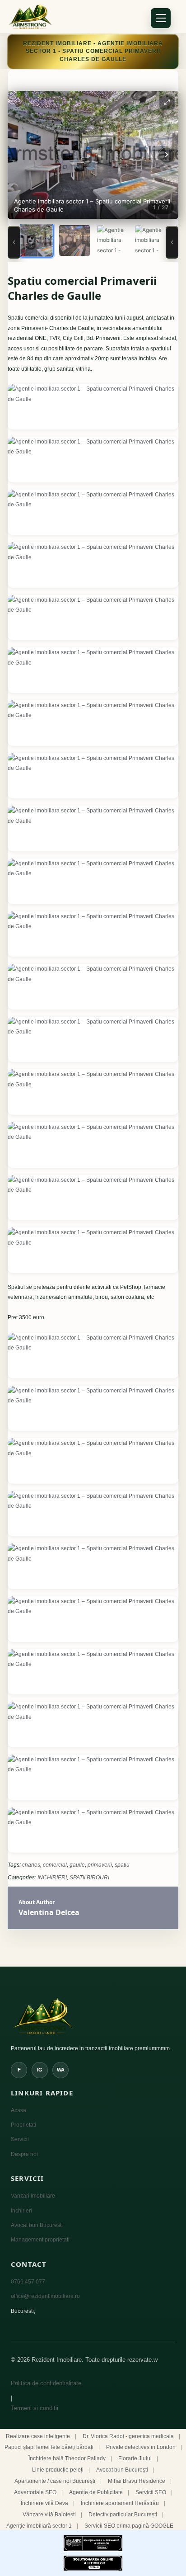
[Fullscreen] (167, 102)
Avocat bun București (122, 2470)
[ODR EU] (93, 2563)
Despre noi (24, 2154)
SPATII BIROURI (89, 1878)
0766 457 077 (28, 2282)
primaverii (100, 1865)
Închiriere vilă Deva (44, 2503)
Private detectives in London (141, 2447)
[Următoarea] (167, 155)
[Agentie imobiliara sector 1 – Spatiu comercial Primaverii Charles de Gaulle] (93, 407)
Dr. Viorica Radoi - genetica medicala (128, 2436)
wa (61, 2070)
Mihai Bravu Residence (137, 2481)
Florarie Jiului (135, 2458)
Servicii (20, 2139)
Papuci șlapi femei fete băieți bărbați (49, 2447)
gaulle (77, 1865)
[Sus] (14, 242)
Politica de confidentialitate (46, 2383)
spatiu (122, 1865)
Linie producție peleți (58, 2470)
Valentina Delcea (49, 1912)
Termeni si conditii (35, 2408)
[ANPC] (93, 2543)
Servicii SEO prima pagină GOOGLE (129, 2526)
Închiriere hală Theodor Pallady (67, 2458)
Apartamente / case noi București (55, 2481)
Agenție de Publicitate (96, 2492)
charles (31, 1865)
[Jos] (172, 242)
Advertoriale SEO (35, 2492)
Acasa (19, 2110)
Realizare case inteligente (38, 2436)
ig (40, 2070)
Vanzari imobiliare (33, 2196)
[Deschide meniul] (161, 18)
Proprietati (23, 2125)
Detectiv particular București (123, 2515)
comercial (55, 1865)
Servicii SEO (151, 2492)
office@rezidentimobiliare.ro (45, 2296)
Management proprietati (40, 2240)
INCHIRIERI (52, 1878)
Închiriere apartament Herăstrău (120, 2503)
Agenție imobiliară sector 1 (39, 2526)
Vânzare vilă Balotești (49, 2515)
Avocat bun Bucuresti (37, 2225)
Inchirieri (21, 2211)
